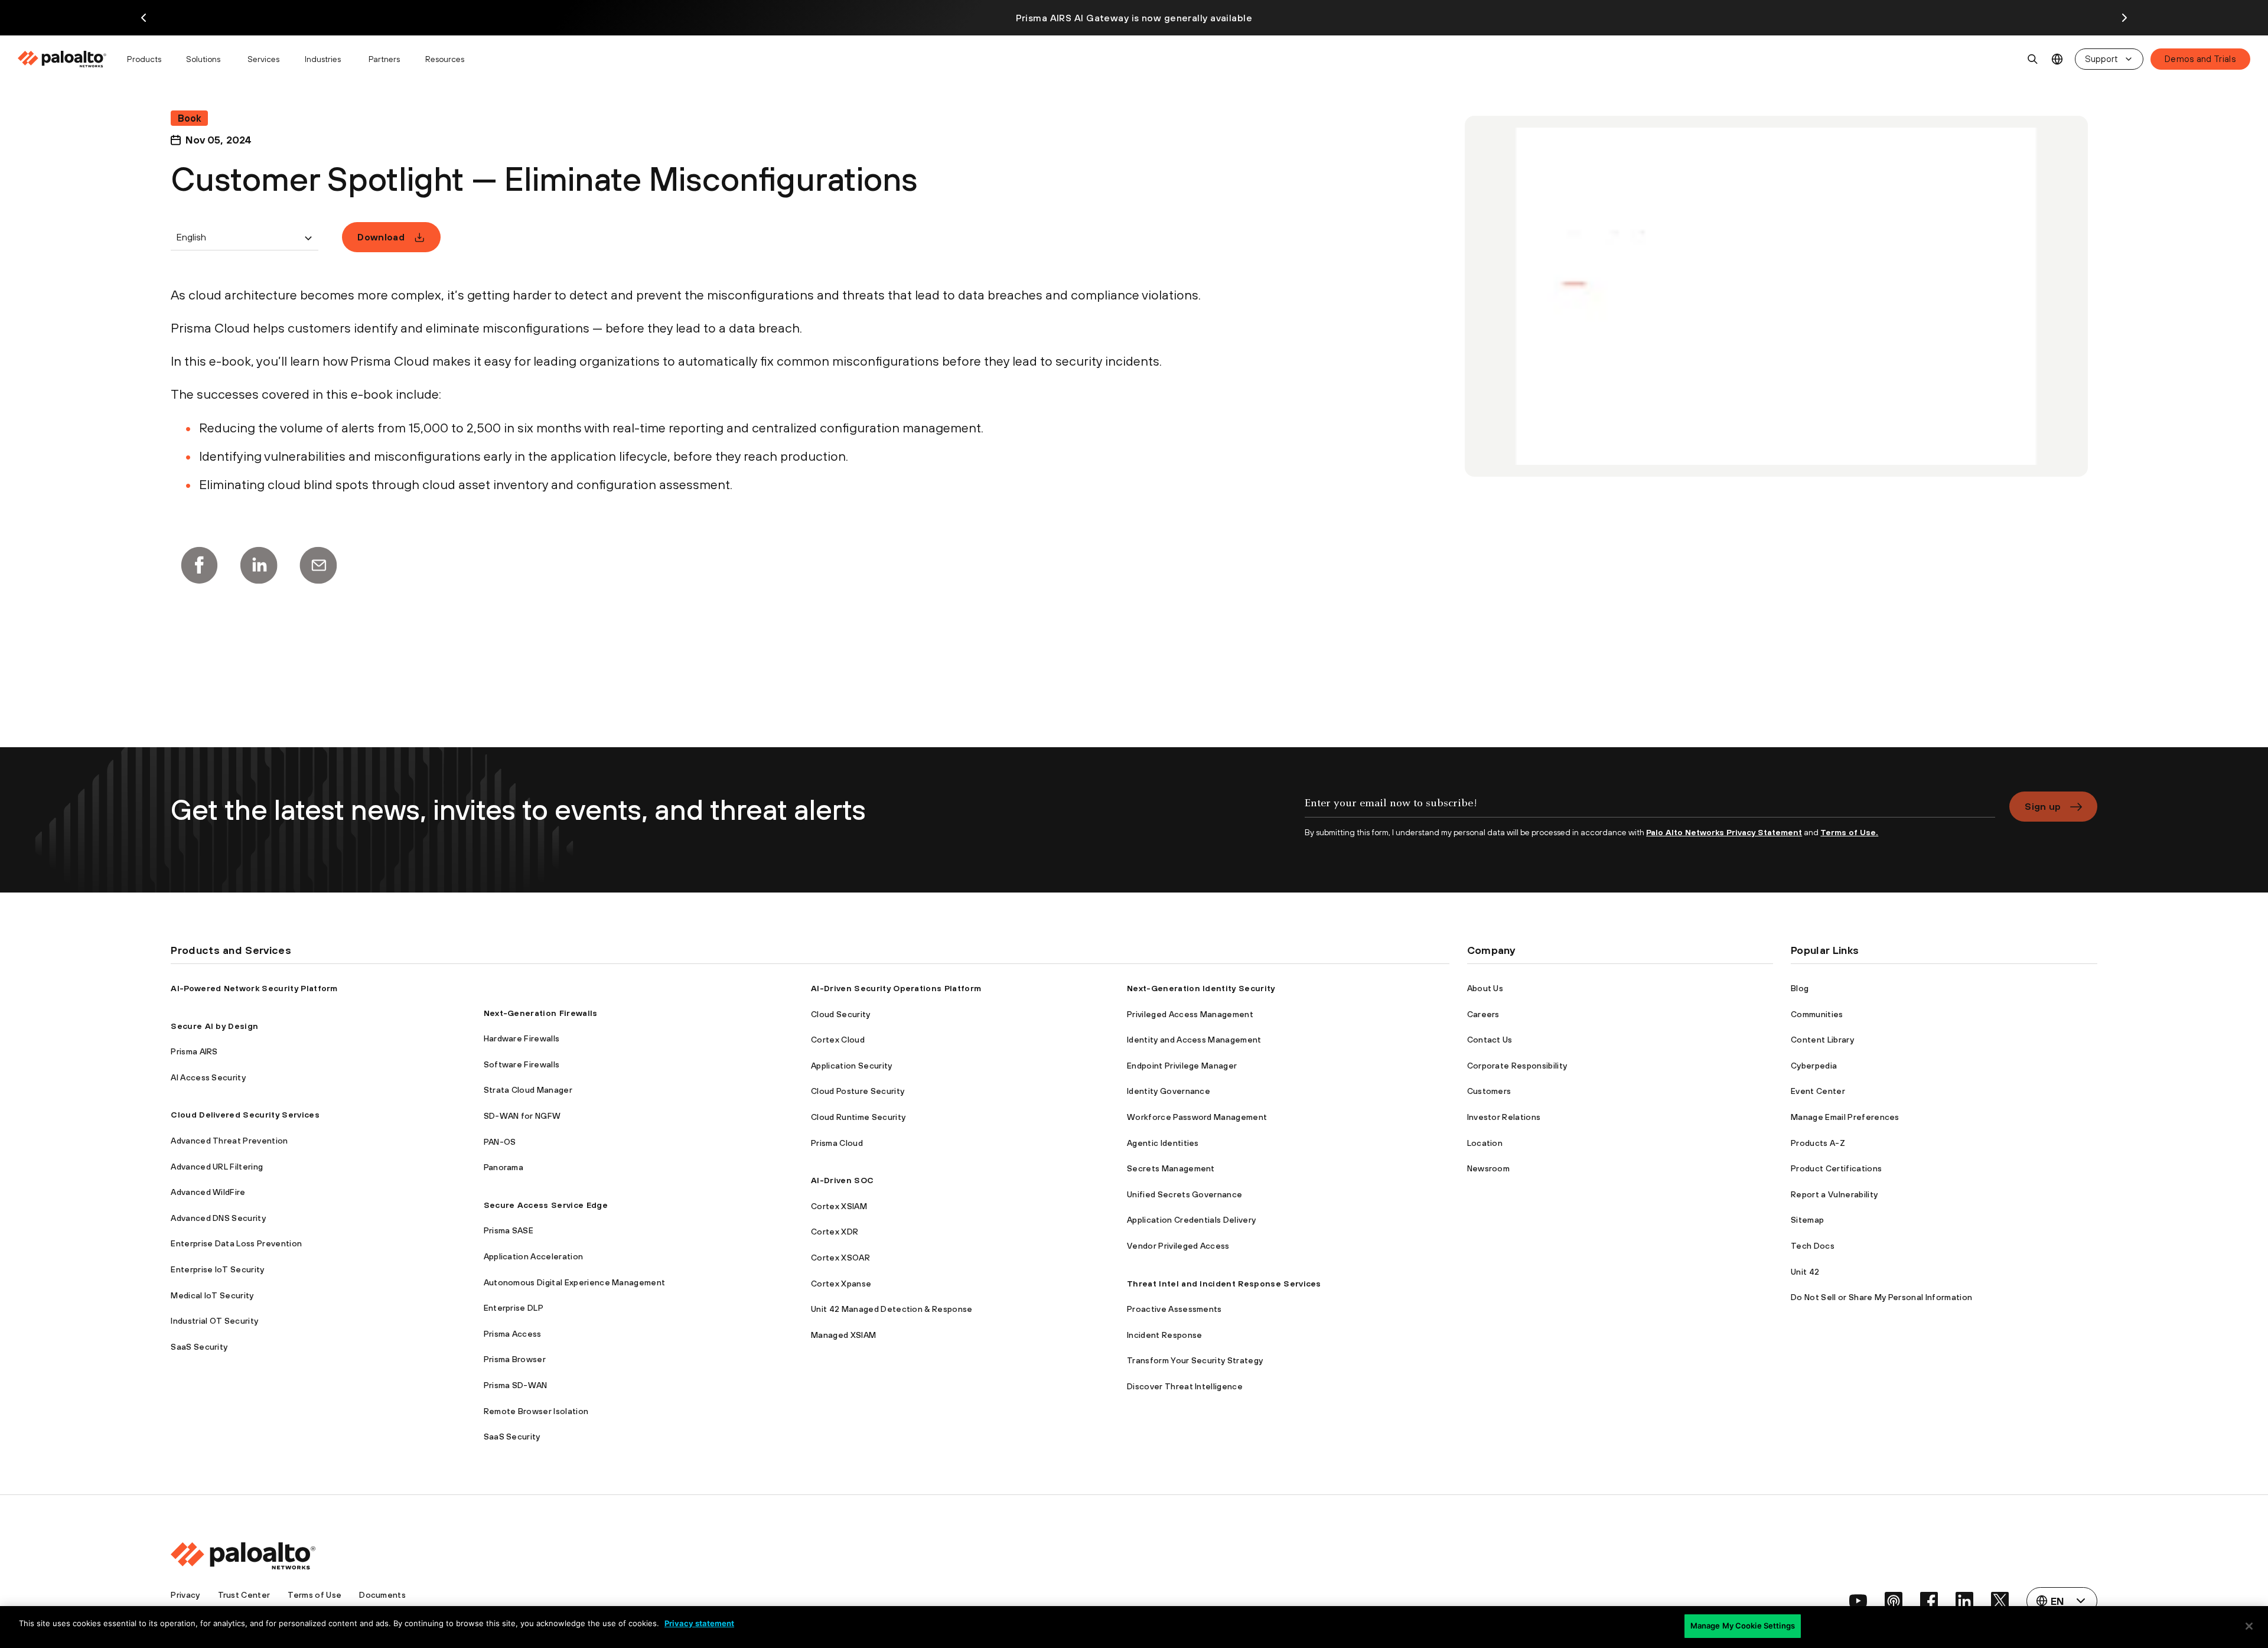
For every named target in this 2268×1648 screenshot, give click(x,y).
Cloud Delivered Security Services (245, 1115)
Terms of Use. (1849, 832)
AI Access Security (208, 1077)
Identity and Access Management (1194, 1040)
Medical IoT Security (212, 1295)
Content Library (1822, 1040)
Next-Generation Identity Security (1201, 988)
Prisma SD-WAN (516, 1385)
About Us (1485, 988)
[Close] (2249, 1626)
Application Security (851, 1066)
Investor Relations (1504, 1117)
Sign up (2043, 806)
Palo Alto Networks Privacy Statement (1724, 832)
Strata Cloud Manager (528, 1090)
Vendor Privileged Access (1178, 1246)
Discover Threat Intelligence (1185, 1386)
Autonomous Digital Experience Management (575, 1282)
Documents (382, 1595)
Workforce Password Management (1197, 1117)
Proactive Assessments (1174, 1309)
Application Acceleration (534, 1256)
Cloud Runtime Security (858, 1117)
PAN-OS (500, 1142)
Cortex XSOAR (840, 1258)
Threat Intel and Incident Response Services (1224, 1284)
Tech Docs (1813, 1246)
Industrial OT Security (214, 1321)
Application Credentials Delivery (1191, 1220)
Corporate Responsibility (1517, 1066)
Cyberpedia (1814, 1066)
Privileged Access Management (1190, 1014)
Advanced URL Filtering (217, 1167)
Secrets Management (1171, 1168)
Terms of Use (315, 1595)
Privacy (185, 1595)
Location (1485, 1143)
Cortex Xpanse (841, 1284)
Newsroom (1489, 1168)
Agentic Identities (1163, 1143)
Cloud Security (840, 1014)
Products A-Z (1818, 1143)
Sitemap (1807, 1220)
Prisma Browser (515, 1359)
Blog (1800, 988)
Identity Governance (1169, 1091)
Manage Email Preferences (1845, 1117)
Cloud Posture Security (858, 1091)
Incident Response (1164, 1335)
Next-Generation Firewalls (541, 1013)
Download (381, 237)
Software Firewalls (522, 1064)
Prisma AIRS (194, 1051)
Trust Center (244, 1595)
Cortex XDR (835, 1232)
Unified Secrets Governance (1184, 1194)
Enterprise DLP (514, 1308)
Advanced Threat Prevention (229, 1141)
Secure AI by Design (214, 1026)
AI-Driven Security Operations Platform (896, 988)
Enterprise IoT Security (217, 1269)
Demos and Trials (2200, 59)
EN (2057, 59)
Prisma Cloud (837, 1143)
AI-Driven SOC (842, 1180)
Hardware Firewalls (522, 1038)
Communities (1817, 1014)
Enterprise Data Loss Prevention (236, 1243)
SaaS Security (199, 1347)
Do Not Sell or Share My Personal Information (1881, 1297)
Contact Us (1490, 1040)
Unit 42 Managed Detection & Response (892, 1309)
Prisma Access (513, 1334)
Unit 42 (1805, 1272)
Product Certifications (1836, 1168)
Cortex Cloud (838, 1040)
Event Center (1818, 1091)
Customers (1489, 1091)
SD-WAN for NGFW (522, 1116)
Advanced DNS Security (218, 1218)
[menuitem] (67, 59)
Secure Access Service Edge (546, 1205)
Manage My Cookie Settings (1743, 1626)
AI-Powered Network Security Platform (254, 988)
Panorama (504, 1167)
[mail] (318, 565)
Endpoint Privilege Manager (1182, 1066)
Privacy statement (699, 1623)
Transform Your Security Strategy (1195, 1360)
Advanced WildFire (208, 1192)
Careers (1483, 1014)
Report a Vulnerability (1834, 1194)
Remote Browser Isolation (536, 1411)
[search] (2033, 59)
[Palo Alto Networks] (63, 59)
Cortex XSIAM (839, 1206)
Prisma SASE (509, 1230)
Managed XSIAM (843, 1335)
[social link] (1858, 1601)
